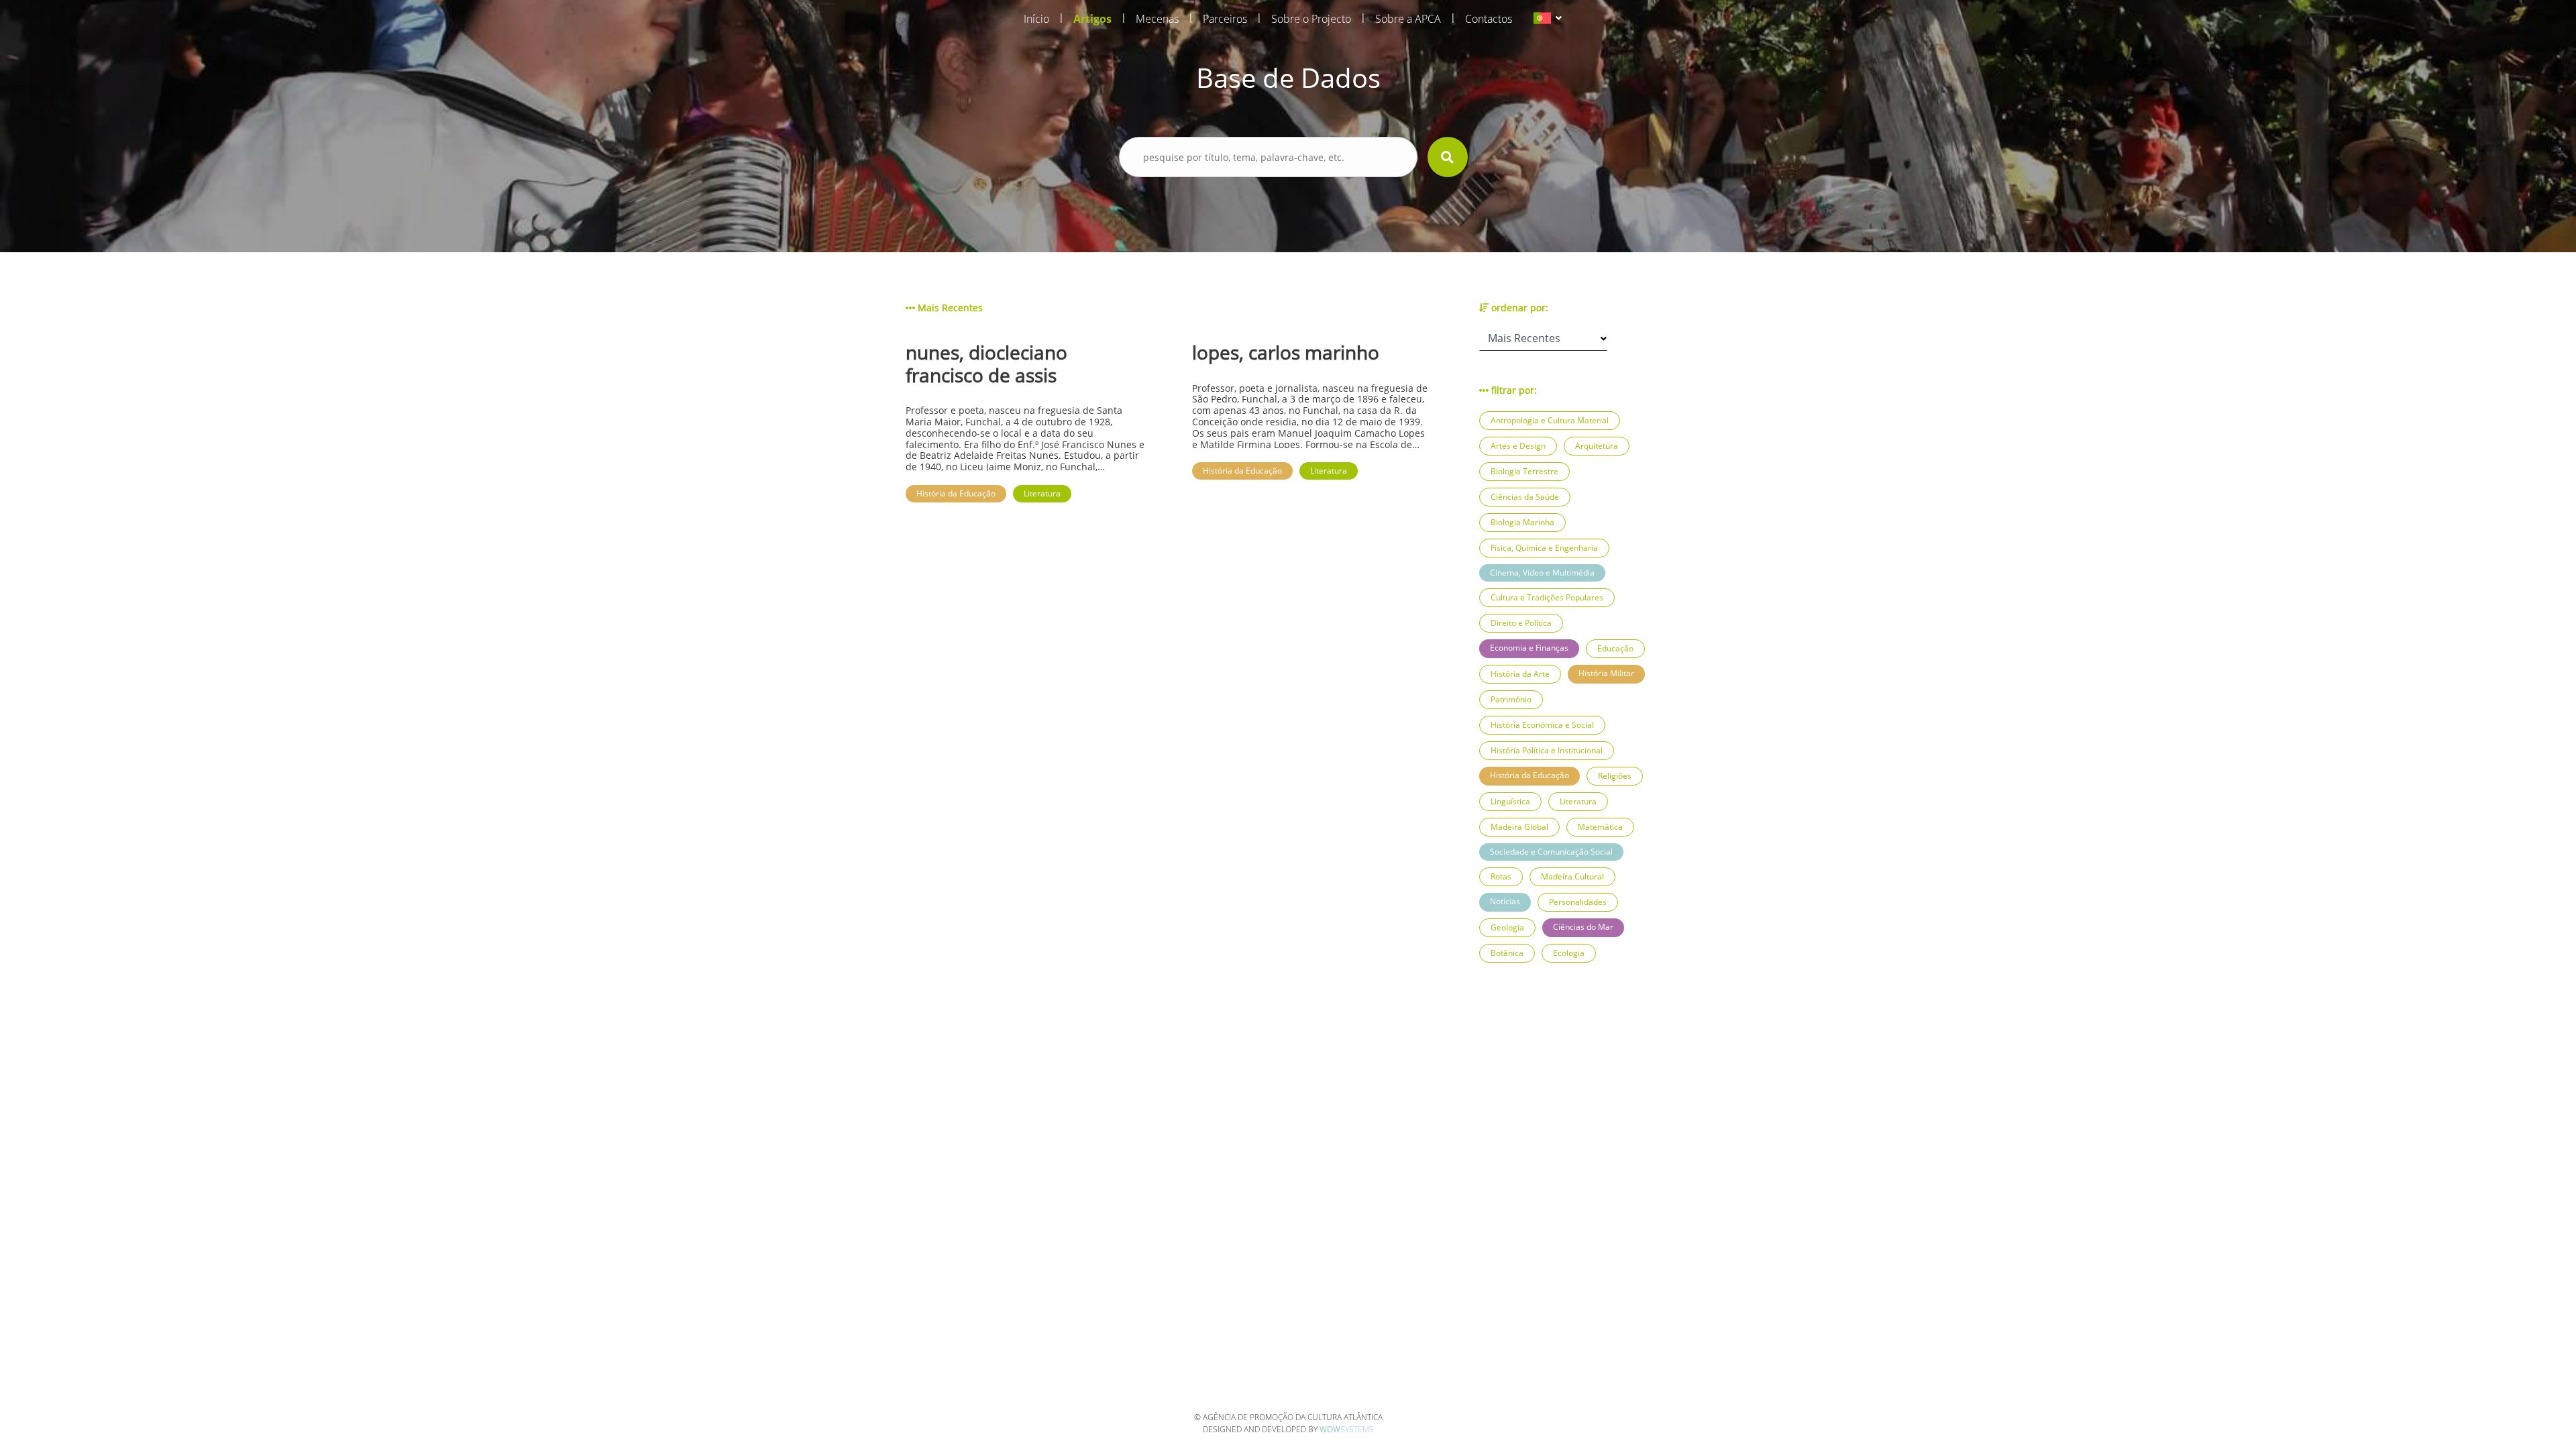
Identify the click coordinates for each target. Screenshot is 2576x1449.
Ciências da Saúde (1525, 497)
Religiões (1615, 776)
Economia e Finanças (1529, 648)
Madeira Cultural (1572, 876)
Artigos (1092, 19)
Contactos (1489, 19)
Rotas (1501, 876)
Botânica (1507, 953)
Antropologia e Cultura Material (1550, 420)
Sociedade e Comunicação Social (1551, 852)
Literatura (1578, 801)
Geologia (1507, 927)
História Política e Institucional (1547, 750)
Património (1511, 699)
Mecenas (1157, 19)
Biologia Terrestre (1524, 471)
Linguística (1510, 801)
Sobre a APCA (1408, 19)
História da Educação (1529, 775)
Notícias (1505, 901)
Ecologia (1569, 953)
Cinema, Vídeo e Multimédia (1542, 573)
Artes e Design (1518, 446)
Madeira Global (1519, 827)
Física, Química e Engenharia (1544, 548)
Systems (1347, 1429)
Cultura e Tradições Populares (1547, 597)
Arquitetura (1597, 446)
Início (1036, 19)
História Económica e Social (1542, 725)
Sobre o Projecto (1311, 19)
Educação (1615, 648)
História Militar (1606, 673)
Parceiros (1225, 19)
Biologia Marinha (1522, 522)
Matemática (1600, 827)
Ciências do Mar (1583, 927)
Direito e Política (1521, 623)
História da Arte (1520, 674)
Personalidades (1578, 902)
